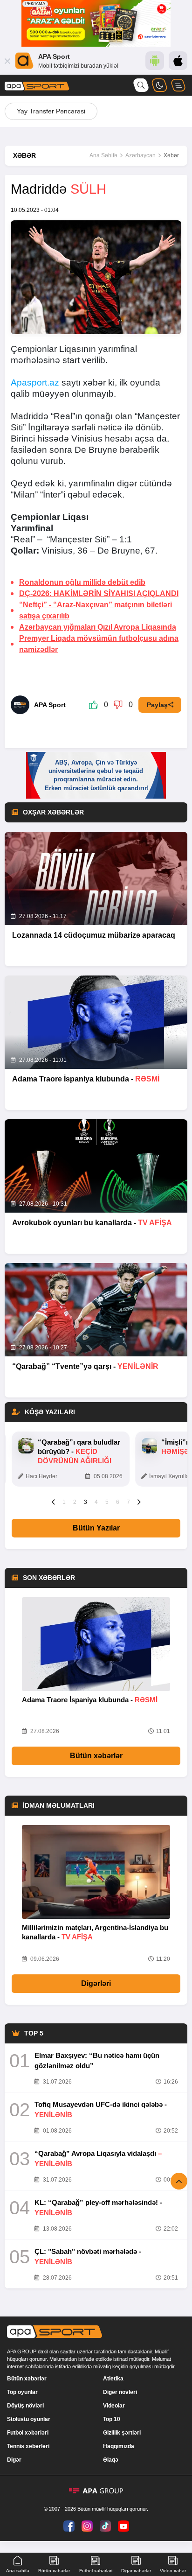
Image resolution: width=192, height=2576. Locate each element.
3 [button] (86, 1502)
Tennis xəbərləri (28, 2446)
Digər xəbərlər (136, 2571)
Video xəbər (173, 2571)
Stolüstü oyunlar (29, 2419)
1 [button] (64, 1502)
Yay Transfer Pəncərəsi (51, 111)
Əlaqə (111, 2460)
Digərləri (96, 1983)
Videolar (114, 2406)
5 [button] (107, 1502)
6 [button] (118, 1502)
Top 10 (112, 2419)
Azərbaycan (141, 155)
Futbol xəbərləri (28, 2433)
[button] (53, 1502)
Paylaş (157, 705)
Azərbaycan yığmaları (98, 627)
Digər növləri (120, 2392)
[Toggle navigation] (178, 85)
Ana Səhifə (103, 155)
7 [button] (128, 1502)
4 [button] (96, 1502)
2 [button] (75, 1502)
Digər (14, 2460)
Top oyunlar (22, 2392)
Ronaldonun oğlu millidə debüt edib (82, 582)
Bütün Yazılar (96, 1528)
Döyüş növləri (25, 2406)
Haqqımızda (119, 2446)
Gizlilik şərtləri (122, 2433)
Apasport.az (35, 383)
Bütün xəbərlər (96, 1756)
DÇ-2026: (99, 593)
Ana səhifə (18, 2571)
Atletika (113, 2379)
